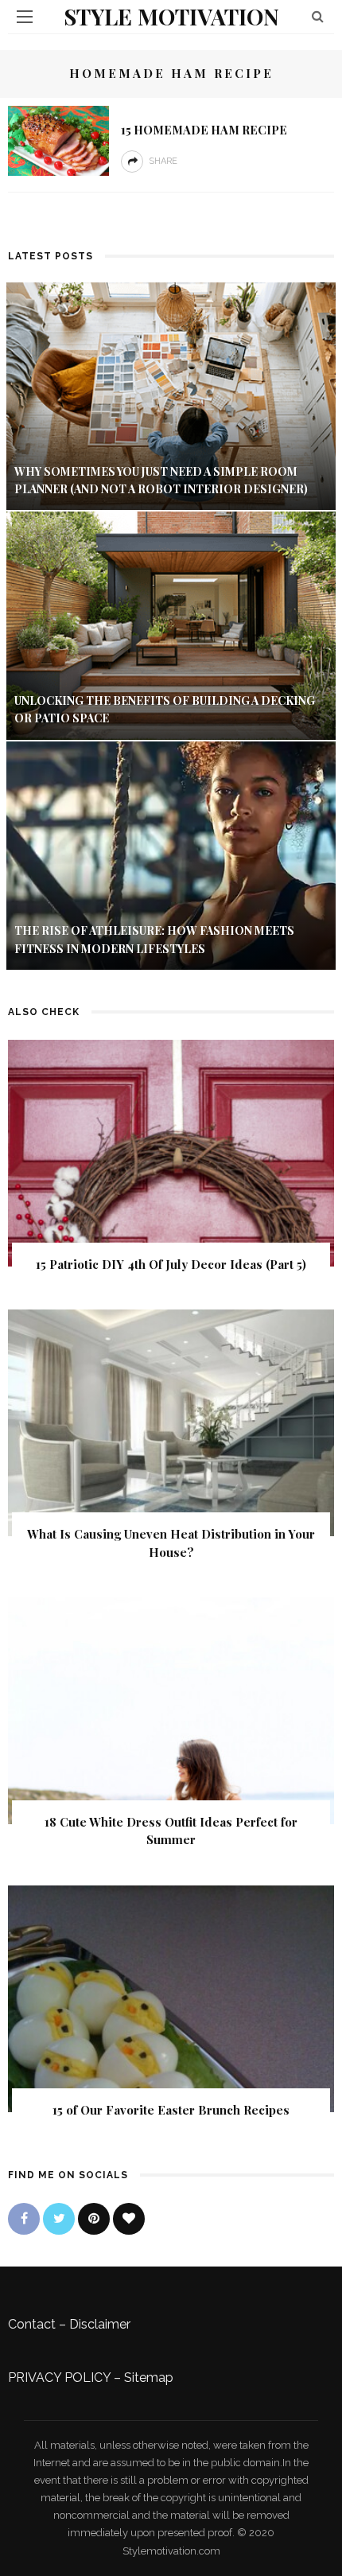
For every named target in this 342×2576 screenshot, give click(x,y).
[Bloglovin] (129, 2219)
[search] (318, 16)
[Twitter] (59, 2219)
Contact (32, 2324)
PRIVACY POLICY (59, 2378)
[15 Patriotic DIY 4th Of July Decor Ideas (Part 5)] (171, 1152)
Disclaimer (100, 2324)
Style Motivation (171, 16)
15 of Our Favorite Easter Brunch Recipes (171, 2110)
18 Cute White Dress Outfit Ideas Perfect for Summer (171, 1831)
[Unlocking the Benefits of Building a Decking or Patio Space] (171, 625)
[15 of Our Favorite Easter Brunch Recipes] (171, 1997)
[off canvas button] (25, 17)
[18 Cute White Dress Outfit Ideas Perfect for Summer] (171, 1710)
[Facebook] (24, 2219)
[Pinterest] (94, 2219)
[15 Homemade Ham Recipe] (58, 140)
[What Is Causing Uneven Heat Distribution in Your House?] (171, 1422)
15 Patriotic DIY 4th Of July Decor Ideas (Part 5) (171, 1264)
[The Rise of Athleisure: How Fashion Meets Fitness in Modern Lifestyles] (171, 855)
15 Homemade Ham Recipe (204, 130)
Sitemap (149, 2378)
